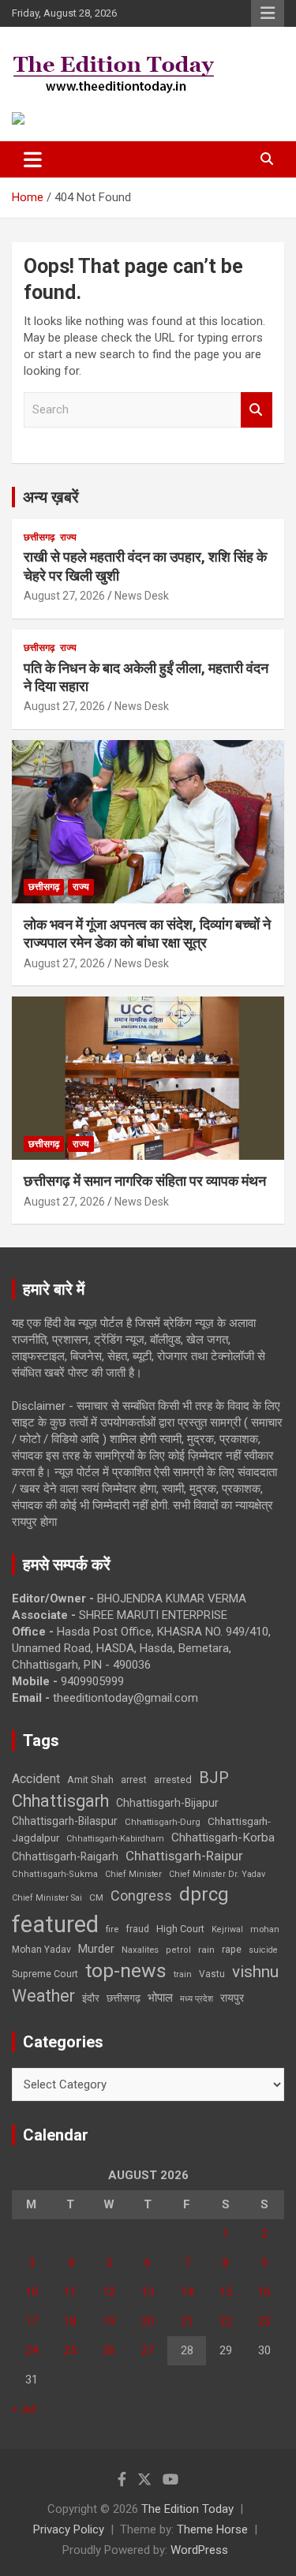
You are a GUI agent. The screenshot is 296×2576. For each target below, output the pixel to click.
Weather (43, 1996)
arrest (134, 1780)
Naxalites (140, 1950)
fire (112, 1929)
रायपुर (232, 1998)
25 (70, 2350)
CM (96, 1897)
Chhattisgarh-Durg (163, 1822)
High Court (180, 1929)
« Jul (24, 2409)
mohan (265, 1929)
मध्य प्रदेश (197, 1999)
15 (226, 2292)
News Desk (142, 596)
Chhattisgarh (60, 1801)
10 (32, 2292)
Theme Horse (212, 2529)
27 (148, 2350)
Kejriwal (227, 1929)
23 (264, 2321)
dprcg (204, 1894)
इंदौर (91, 1998)
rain (206, 1950)
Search (257, 410)
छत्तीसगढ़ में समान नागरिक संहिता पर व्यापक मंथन (145, 1181)
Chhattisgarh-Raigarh (65, 1856)
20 (148, 2321)
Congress (141, 1896)
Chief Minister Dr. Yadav (217, 1874)
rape (232, 1949)
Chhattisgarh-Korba (223, 1838)
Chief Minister (133, 1874)
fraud (137, 1929)
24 (32, 2350)
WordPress (199, 2550)
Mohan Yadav (41, 1950)
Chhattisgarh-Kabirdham (115, 1839)
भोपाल (160, 1998)
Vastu (212, 1974)
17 (32, 2321)
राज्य (68, 537)
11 (70, 2292)
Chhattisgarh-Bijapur (167, 1803)
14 (187, 2292)
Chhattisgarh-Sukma (55, 1874)
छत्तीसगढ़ (39, 537)
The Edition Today (187, 2509)
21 (187, 2321)
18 (70, 2321)
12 (109, 2292)
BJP (214, 1778)
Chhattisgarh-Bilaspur (65, 1821)
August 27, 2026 (64, 596)
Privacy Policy (69, 2529)
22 (226, 2321)
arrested (173, 1780)
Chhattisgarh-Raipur (184, 1856)
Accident (36, 1779)
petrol (178, 1950)
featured (55, 1924)
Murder (96, 1949)
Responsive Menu (268, 13)
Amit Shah (90, 1780)
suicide (263, 1950)
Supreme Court (45, 1974)
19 (109, 2321)
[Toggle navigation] (33, 159)
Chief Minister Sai (47, 1898)
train (183, 1974)
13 (148, 2292)
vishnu (255, 1972)
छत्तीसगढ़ (124, 1998)
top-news (126, 1970)
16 (264, 2292)
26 (109, 2350)
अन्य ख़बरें (51, 497)
